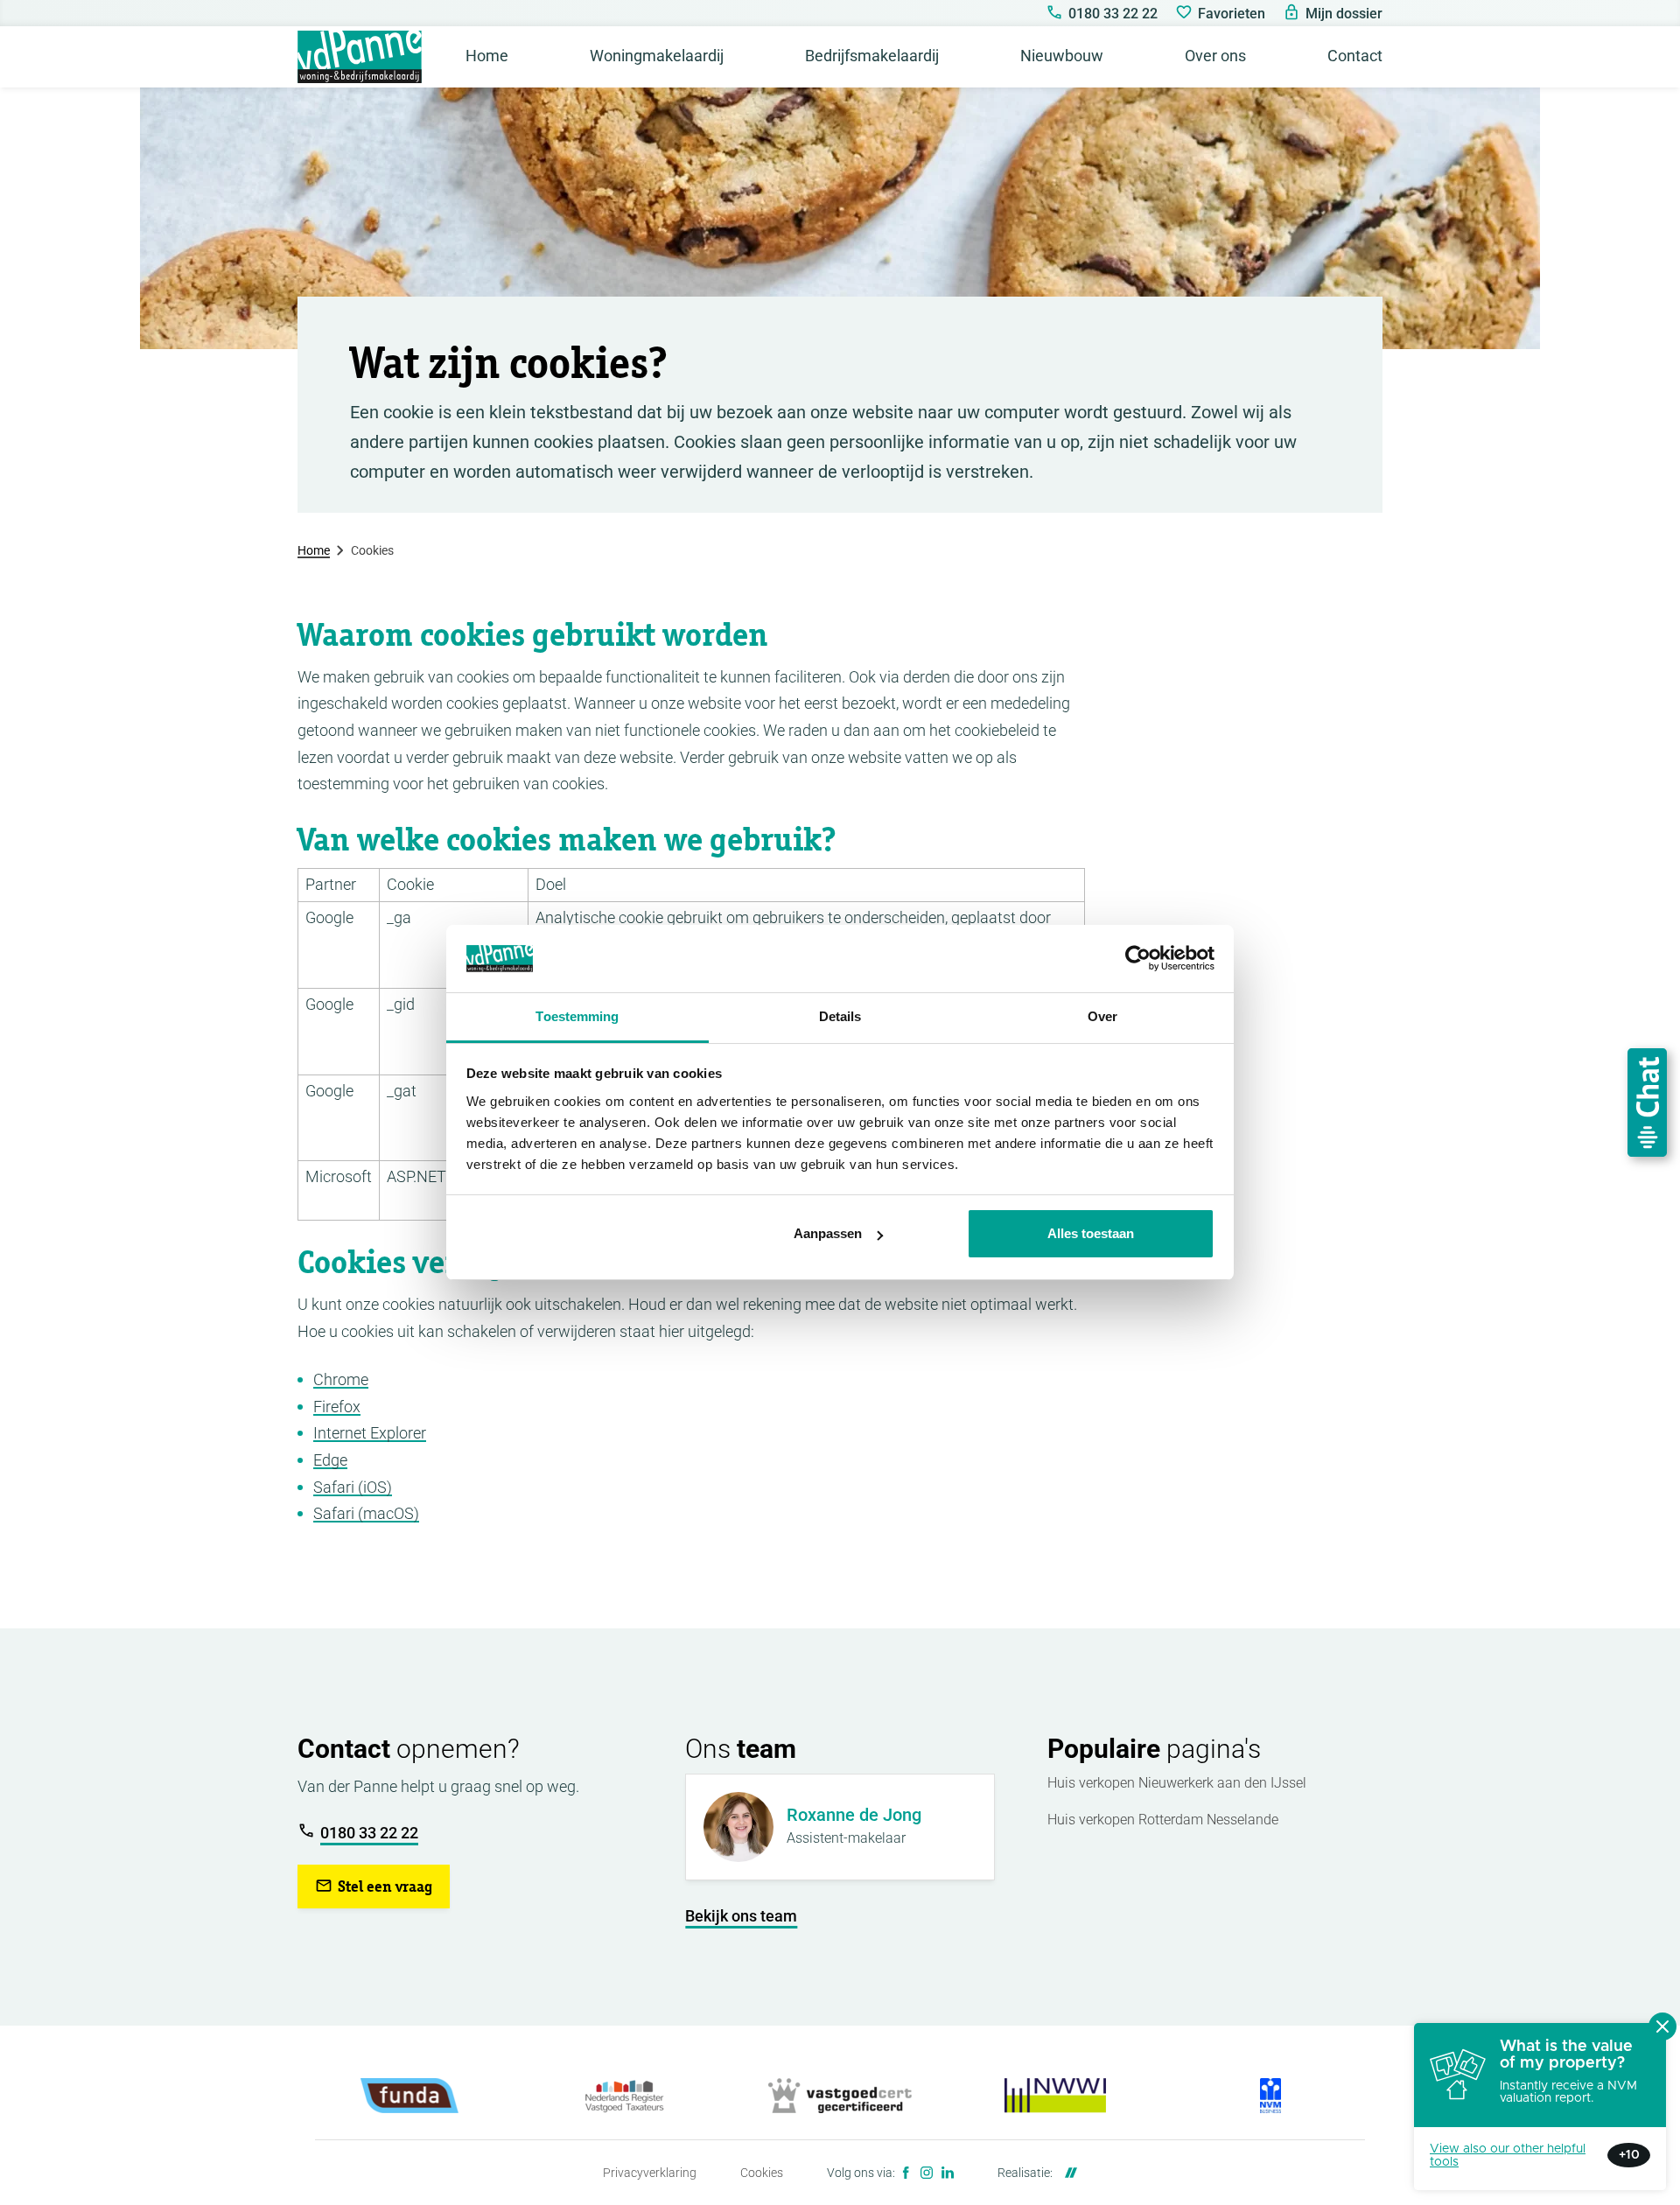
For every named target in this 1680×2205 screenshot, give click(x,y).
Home (314, 550)
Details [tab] (840, 1016)
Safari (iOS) (353, 1487)
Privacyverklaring (650, 2173)
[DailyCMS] (1067, 2173)
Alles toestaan (1091, 1233)
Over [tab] (1102, 1016)
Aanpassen (828, 1233)
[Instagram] (927, 2173)
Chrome (341, 1379)
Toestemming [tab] (577, 1016)
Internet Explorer (370, 1433)
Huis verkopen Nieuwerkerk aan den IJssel (1177, 1783)
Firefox (337, 1407)
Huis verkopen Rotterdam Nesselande (1163, 1820)
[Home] (360, 57)
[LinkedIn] (948, 2173)
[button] (374, 1886)
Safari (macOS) (366, 1513)
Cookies (762, 2173)
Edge (330, 1460)
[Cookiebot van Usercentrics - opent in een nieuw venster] (1138, 959)
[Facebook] (906, 2173)
